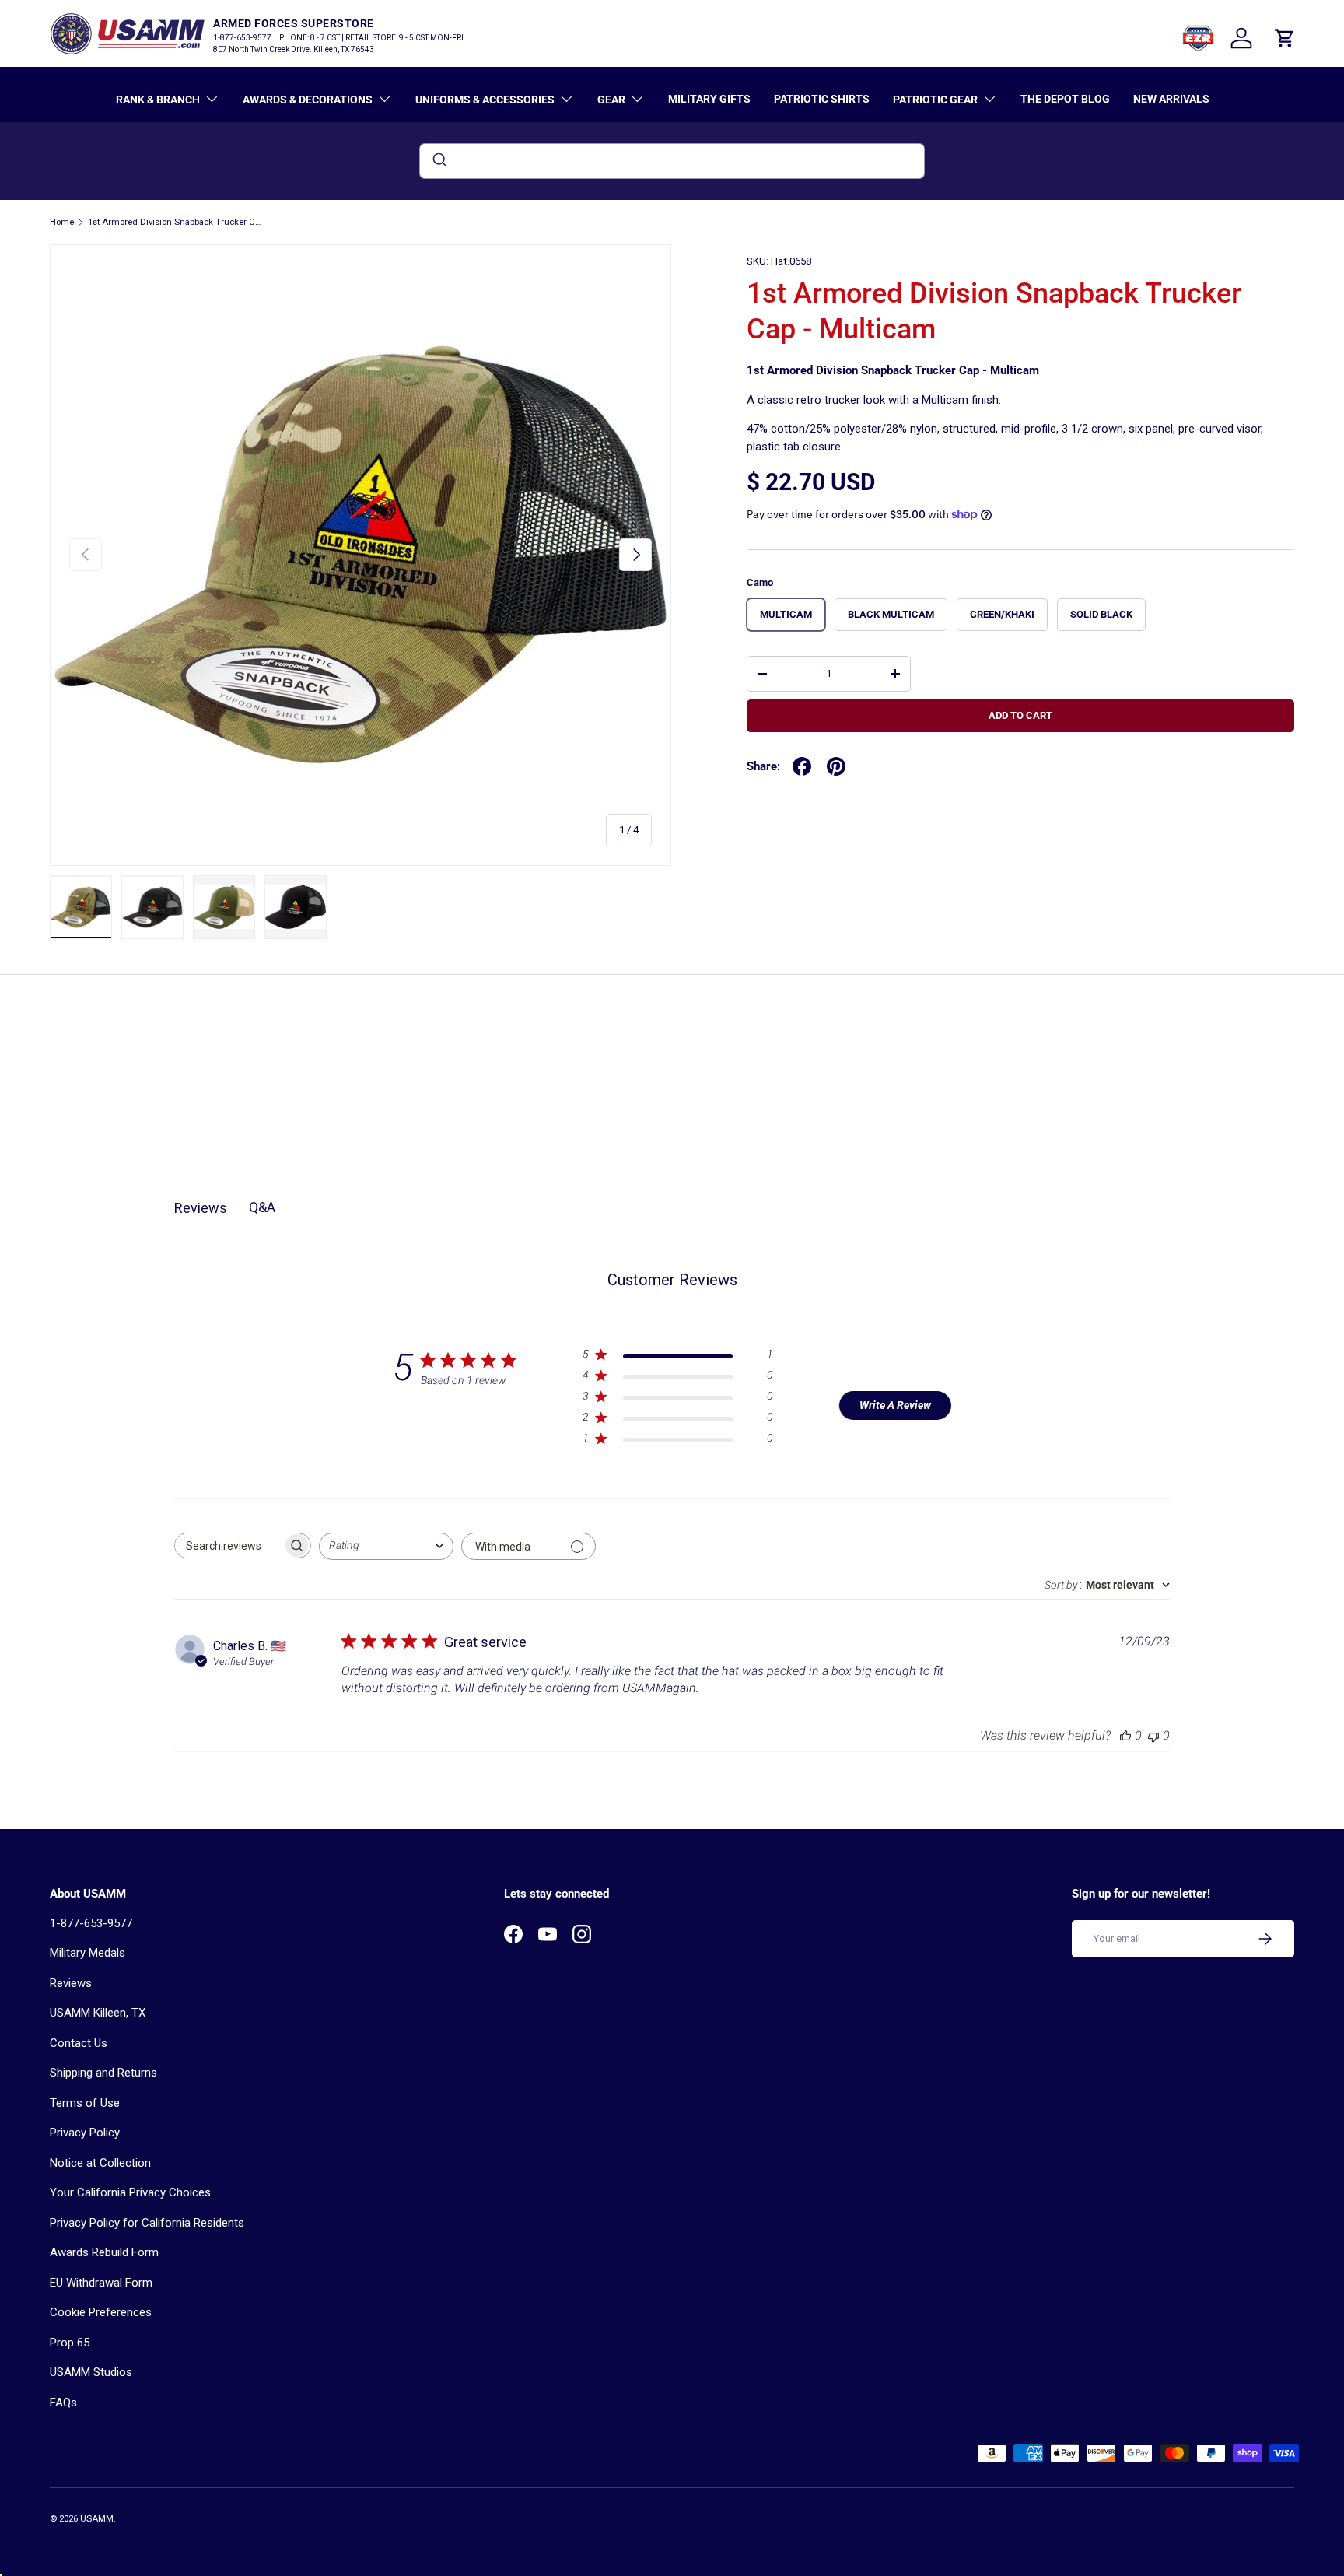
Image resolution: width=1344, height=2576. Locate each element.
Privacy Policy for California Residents (147, 2223)
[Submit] (438, 161)
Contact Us (79, 2043)
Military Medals (87, 1953)
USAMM (97, 2519)
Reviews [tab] (201, 1208)
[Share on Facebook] (802, 766)
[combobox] (672, 161)
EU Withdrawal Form (101, 2283)
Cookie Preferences (101, 2312)
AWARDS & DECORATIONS (308, 100)
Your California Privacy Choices (130, 2192)
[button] (1285, 38)
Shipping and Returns (103, 2073)
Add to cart (1020, 715)
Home (62, 222)
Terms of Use (85, 2103)
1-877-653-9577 (91, 1923)
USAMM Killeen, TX (98, 2013)
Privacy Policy (85, 2133)
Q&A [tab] (262, 1207)
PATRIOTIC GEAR (935, 100)
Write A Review (895, 1405)
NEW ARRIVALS (1171, 99)
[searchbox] (229, 1546)
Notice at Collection (100, 2163)
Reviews (71, 1983)
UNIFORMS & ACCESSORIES (485, 100)
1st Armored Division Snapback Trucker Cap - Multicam (175, 222)
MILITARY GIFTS (709, 99)
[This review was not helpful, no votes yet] (1153, 1735)
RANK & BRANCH (158, 100)
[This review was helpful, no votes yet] (1125, 1735)
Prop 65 (70, 2343)
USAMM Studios (91, 2372)
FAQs (63, 2403)
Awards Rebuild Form (104, 2252)
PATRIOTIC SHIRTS (822, 99)
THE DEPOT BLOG (1065, 99)
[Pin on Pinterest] (836, 766)
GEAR (611, 100)
